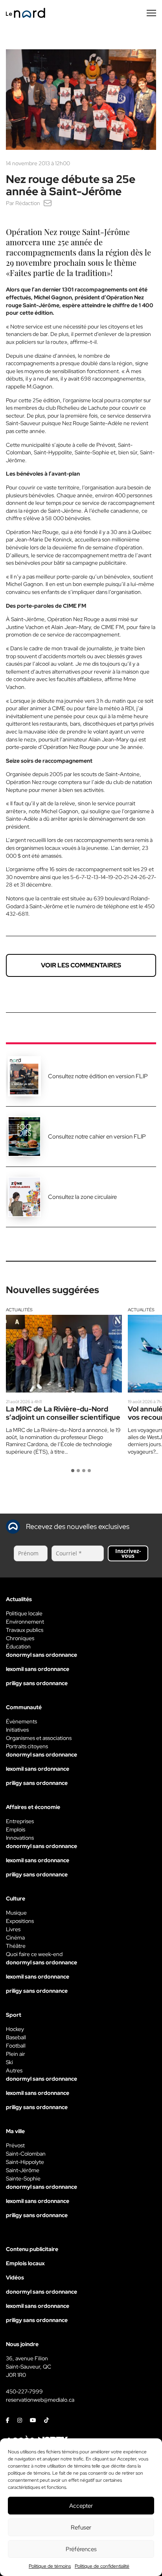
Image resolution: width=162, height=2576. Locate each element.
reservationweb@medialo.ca (40, 2400)
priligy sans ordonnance (37, 1683)
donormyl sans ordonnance (41, 1655)
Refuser (81, 2527)
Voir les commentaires (81, 965)
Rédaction (28, 203)
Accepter (81, 2506)
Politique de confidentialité (102, 2566)
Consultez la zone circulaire (82, 1197)
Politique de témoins (50, 2566)
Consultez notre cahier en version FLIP (97, 1137)
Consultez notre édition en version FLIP (98, 1076)
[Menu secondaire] (151, 13)
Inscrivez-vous (128, 1553)
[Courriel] (48, 203)
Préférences (81, 2549)
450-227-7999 (24, 2391)
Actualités (19, 1310)
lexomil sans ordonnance (38, 1669)
